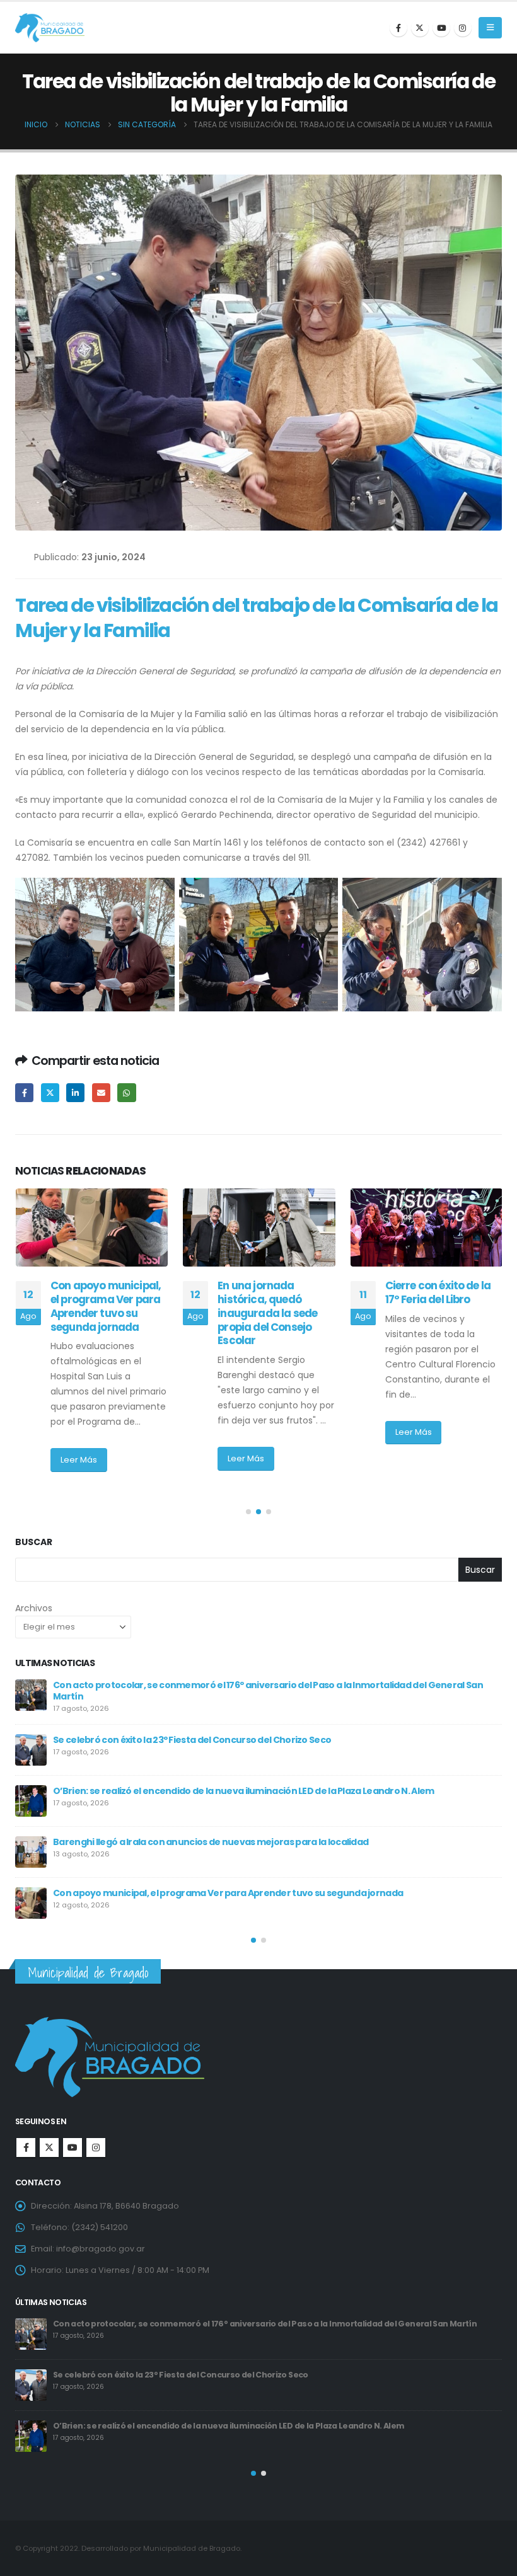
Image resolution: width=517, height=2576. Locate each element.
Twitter (50, 1092)
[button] (490, 28)
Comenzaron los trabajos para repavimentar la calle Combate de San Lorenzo (439, 1313)
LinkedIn (75, 1092)
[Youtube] (441, 28)
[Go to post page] (91, 1228)
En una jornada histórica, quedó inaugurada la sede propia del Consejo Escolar (100, 1313)
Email (101, 1092)
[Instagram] (463, 28)
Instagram (96, 2148)
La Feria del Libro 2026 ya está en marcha (143, 1838)
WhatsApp (126, 1092)
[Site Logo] (50, 28)
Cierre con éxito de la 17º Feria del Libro (270, 1292)
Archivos (34, 1608)
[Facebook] (398, 28)
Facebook (24, 1092)
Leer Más (78, 1458)
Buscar (34, 1542)
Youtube (73, 2148)
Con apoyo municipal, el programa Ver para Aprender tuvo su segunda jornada (212, 2375)
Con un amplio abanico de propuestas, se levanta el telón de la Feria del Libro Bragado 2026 (254, 1889)
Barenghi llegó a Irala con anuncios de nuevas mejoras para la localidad (198, 2324)
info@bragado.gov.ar (101, 2249)
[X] (420, 28)
